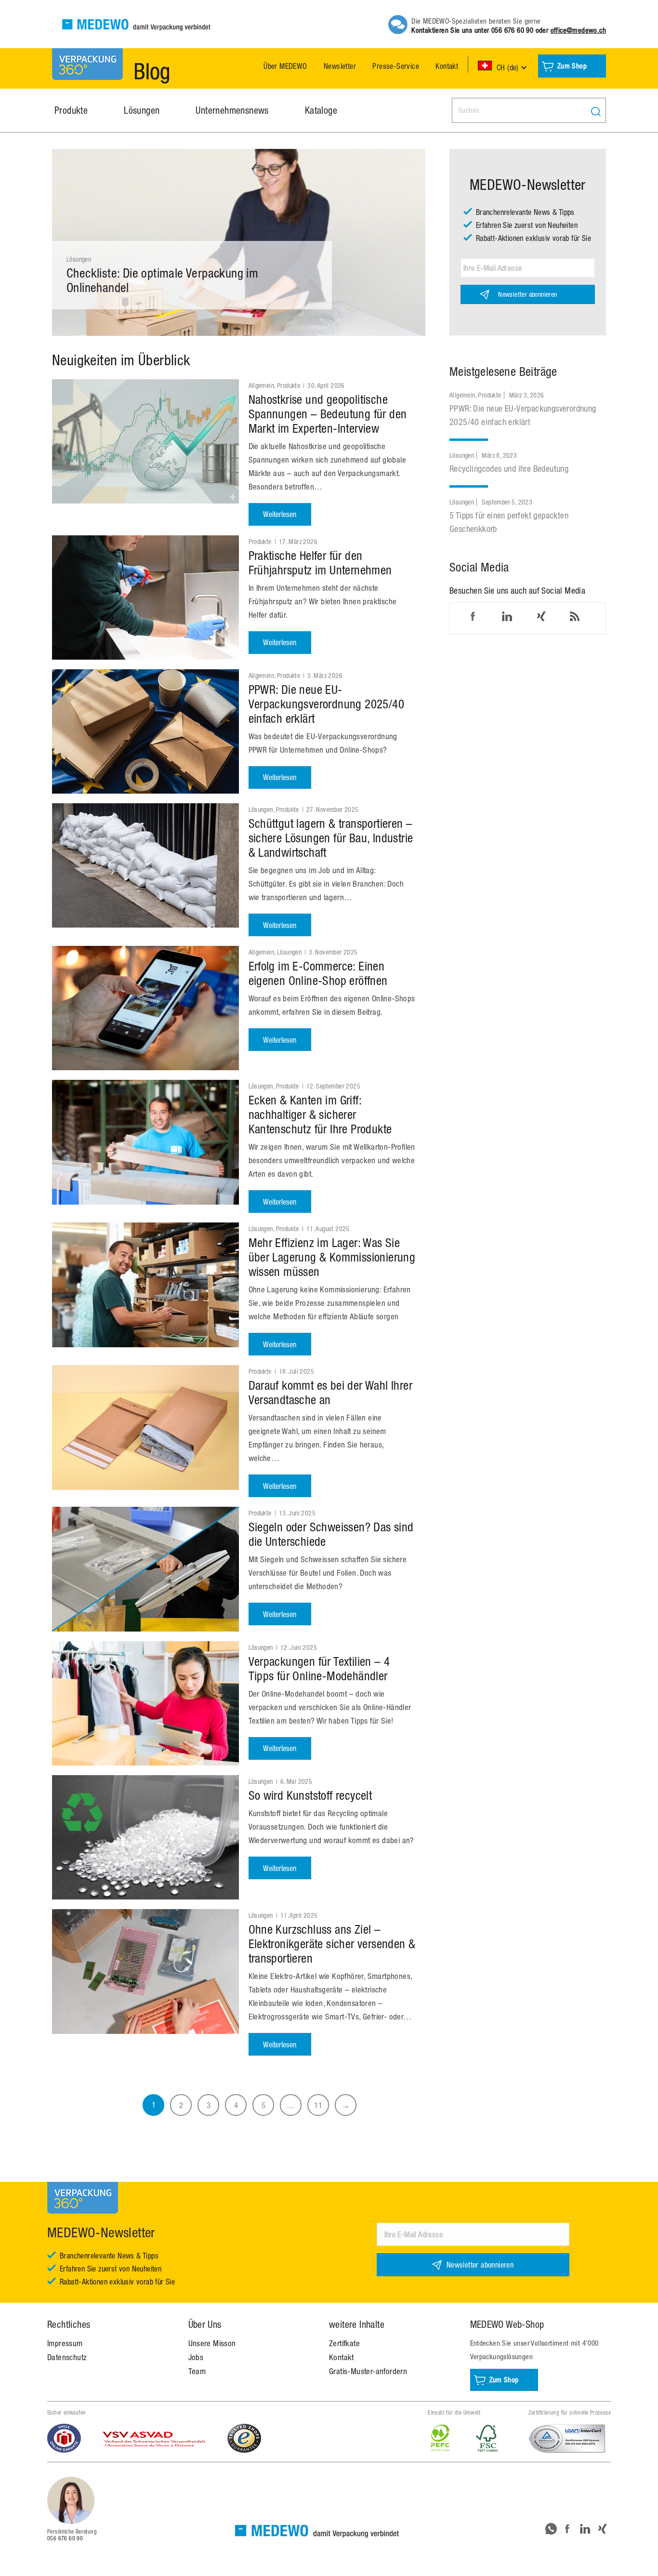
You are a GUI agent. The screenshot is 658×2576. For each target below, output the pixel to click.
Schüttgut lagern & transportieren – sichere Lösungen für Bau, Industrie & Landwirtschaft (331, 838)
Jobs (196, 2357)
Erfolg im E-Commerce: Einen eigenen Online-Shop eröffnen (318, 973)
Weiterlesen (280, 514)
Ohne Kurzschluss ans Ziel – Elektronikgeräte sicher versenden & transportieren (332, 1944)
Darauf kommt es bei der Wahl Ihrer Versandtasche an (331, 1392)
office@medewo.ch (578, 30)
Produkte (289, 385)
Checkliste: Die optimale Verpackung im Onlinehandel (162, 280)
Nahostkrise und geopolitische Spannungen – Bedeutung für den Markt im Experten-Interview (328, 414)
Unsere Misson (212, 2343)
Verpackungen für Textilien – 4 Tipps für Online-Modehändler (319, 1668)
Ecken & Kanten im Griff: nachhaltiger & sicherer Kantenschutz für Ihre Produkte (320, 1114)
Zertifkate (344, 2343)
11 (318, 2105)
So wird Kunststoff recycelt (310, 1795)
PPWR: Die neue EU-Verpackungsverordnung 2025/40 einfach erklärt (327, 704)
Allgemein (262, 385)
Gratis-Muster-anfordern (368, 2371)
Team (197, 2371)
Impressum (65, 2343)
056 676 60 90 (512, 30)
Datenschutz (67, 2357)
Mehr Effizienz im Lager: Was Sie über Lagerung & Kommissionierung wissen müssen (332, 1257)
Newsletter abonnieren (527, 294)
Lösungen (79, 259)
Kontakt (342, 2357)
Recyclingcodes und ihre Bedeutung (509, 469)
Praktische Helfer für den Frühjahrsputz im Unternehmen (320, 563)
